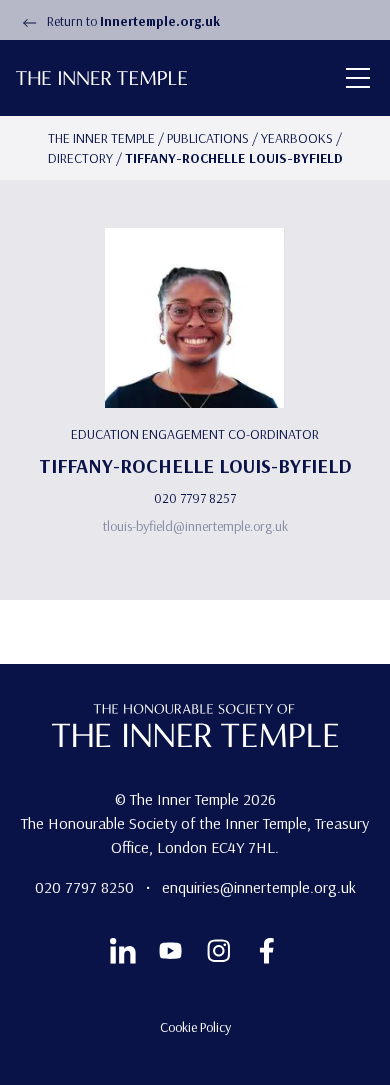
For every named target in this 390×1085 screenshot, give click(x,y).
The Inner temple (101, 138)
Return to (132, 21)
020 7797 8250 (86, 887)
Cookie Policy (195, 1027)
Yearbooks (297, 138)
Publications (208, 138)
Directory (80, 158)
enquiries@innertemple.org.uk (259, 887)
